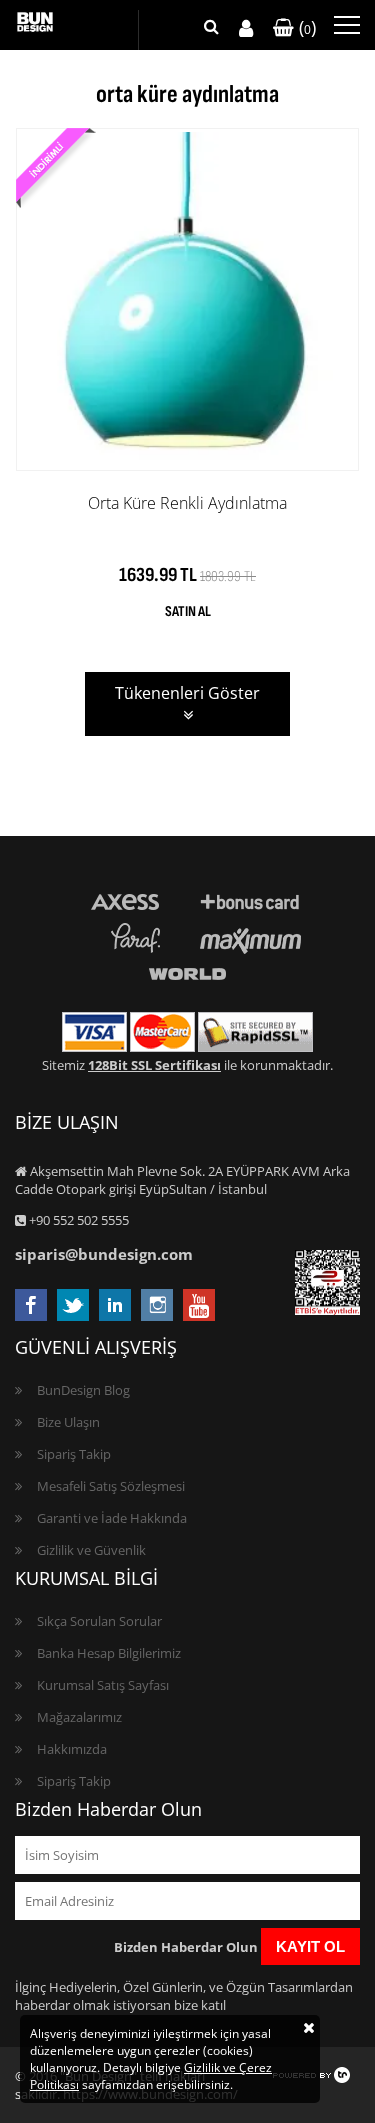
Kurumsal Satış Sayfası (103, 1685)
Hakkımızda (72, 1749)
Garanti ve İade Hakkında (112, 1518)
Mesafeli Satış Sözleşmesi (111, 1486)
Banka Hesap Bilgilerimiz (109, 1653)
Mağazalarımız (79, 1717)
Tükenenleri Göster (187, 693)
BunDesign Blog (83, 1390)
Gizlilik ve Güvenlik (91, 1550)
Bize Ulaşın (68, 1422)
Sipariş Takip (74, 1454)
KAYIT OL (310, 1946)
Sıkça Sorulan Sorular (99, 1621)
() (305, 27)
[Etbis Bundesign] (327, 1310)
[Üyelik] (246, 28)
